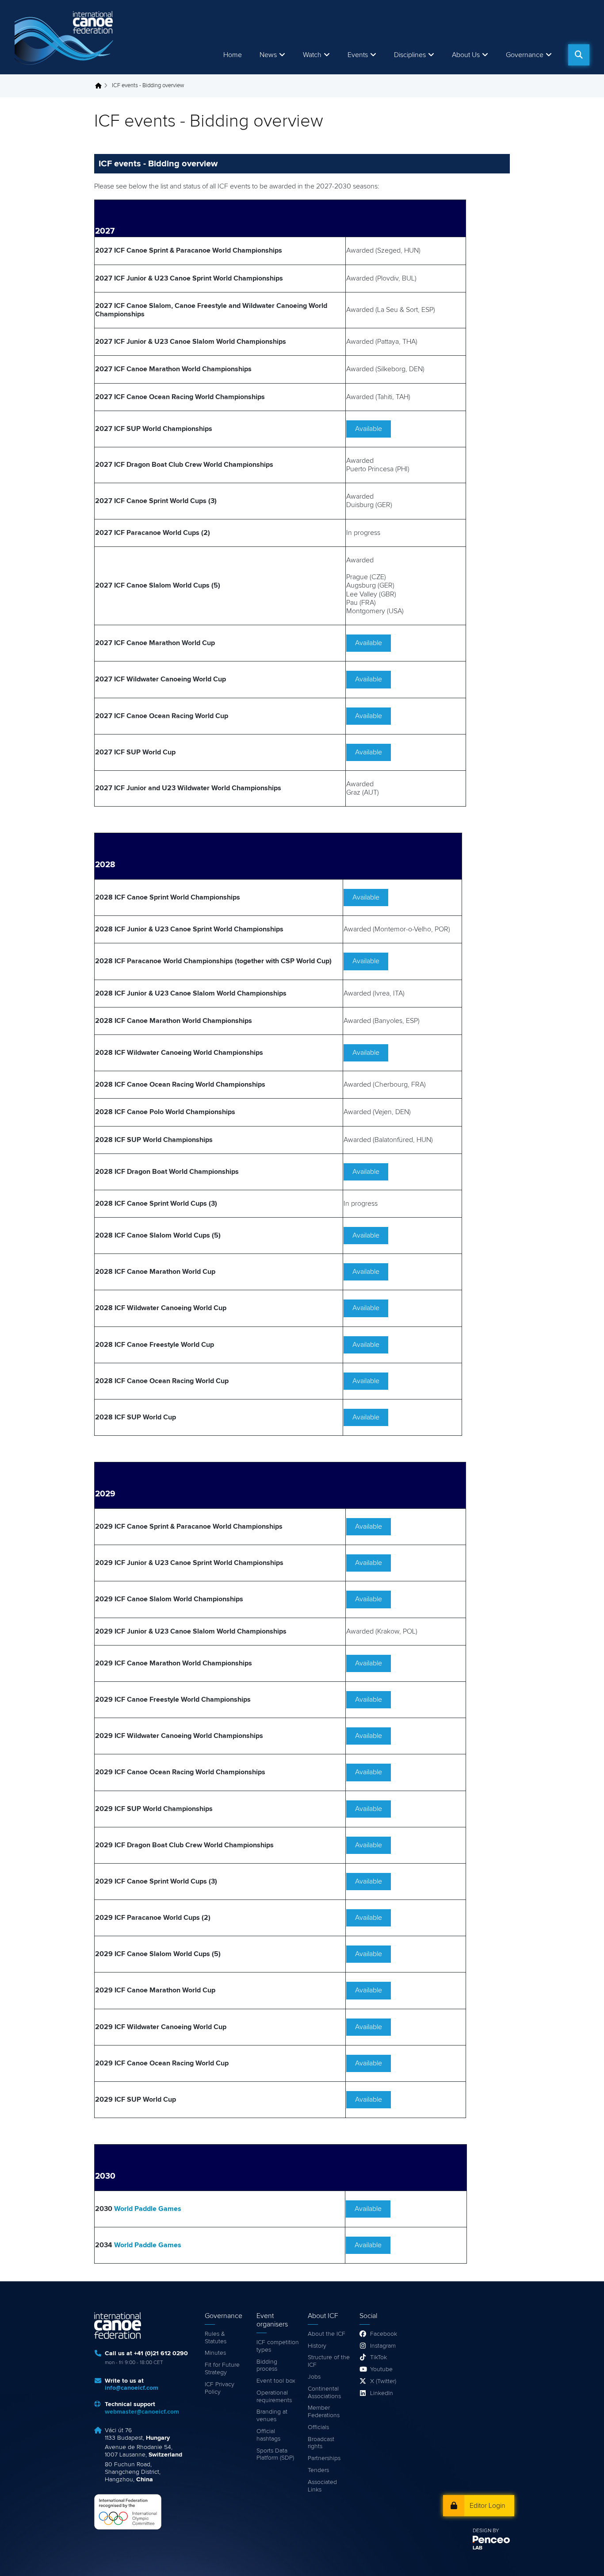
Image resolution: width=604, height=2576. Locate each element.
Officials (318, 2427)
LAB (478, 2548)
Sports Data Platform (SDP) (275, 2455)
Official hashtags (268, 2435)
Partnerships (324, 2458)
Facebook (384, 2334)
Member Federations (324, 2412)
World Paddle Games (148, 2209)
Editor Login (487, 2506)
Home (233, 55)
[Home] (65, 37)
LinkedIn (382, 2393)
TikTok (378, 2357)
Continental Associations (324, 2393)
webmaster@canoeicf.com (142, 2412)
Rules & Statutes (216, 2338)
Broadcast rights (321, 2443)
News (268, 55)
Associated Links (322, 2486)
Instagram (383, 2346)
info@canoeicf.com (132, 2388)
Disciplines (410, 55)
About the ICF (327, 2334)
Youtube (381, 2369)
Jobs (314, 2377)
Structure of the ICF (329, 2361)
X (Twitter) (383, 2381)
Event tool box (276, 2381)
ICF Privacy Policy (220, 2388)
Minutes (215, 2353)
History (317, 2346)
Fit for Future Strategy (222, 2369)
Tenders (318, 2470)
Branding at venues (272, 2416)
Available (369, 429)
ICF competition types (278, 2346)
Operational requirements (274, 2397)
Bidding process (267, 2366)
